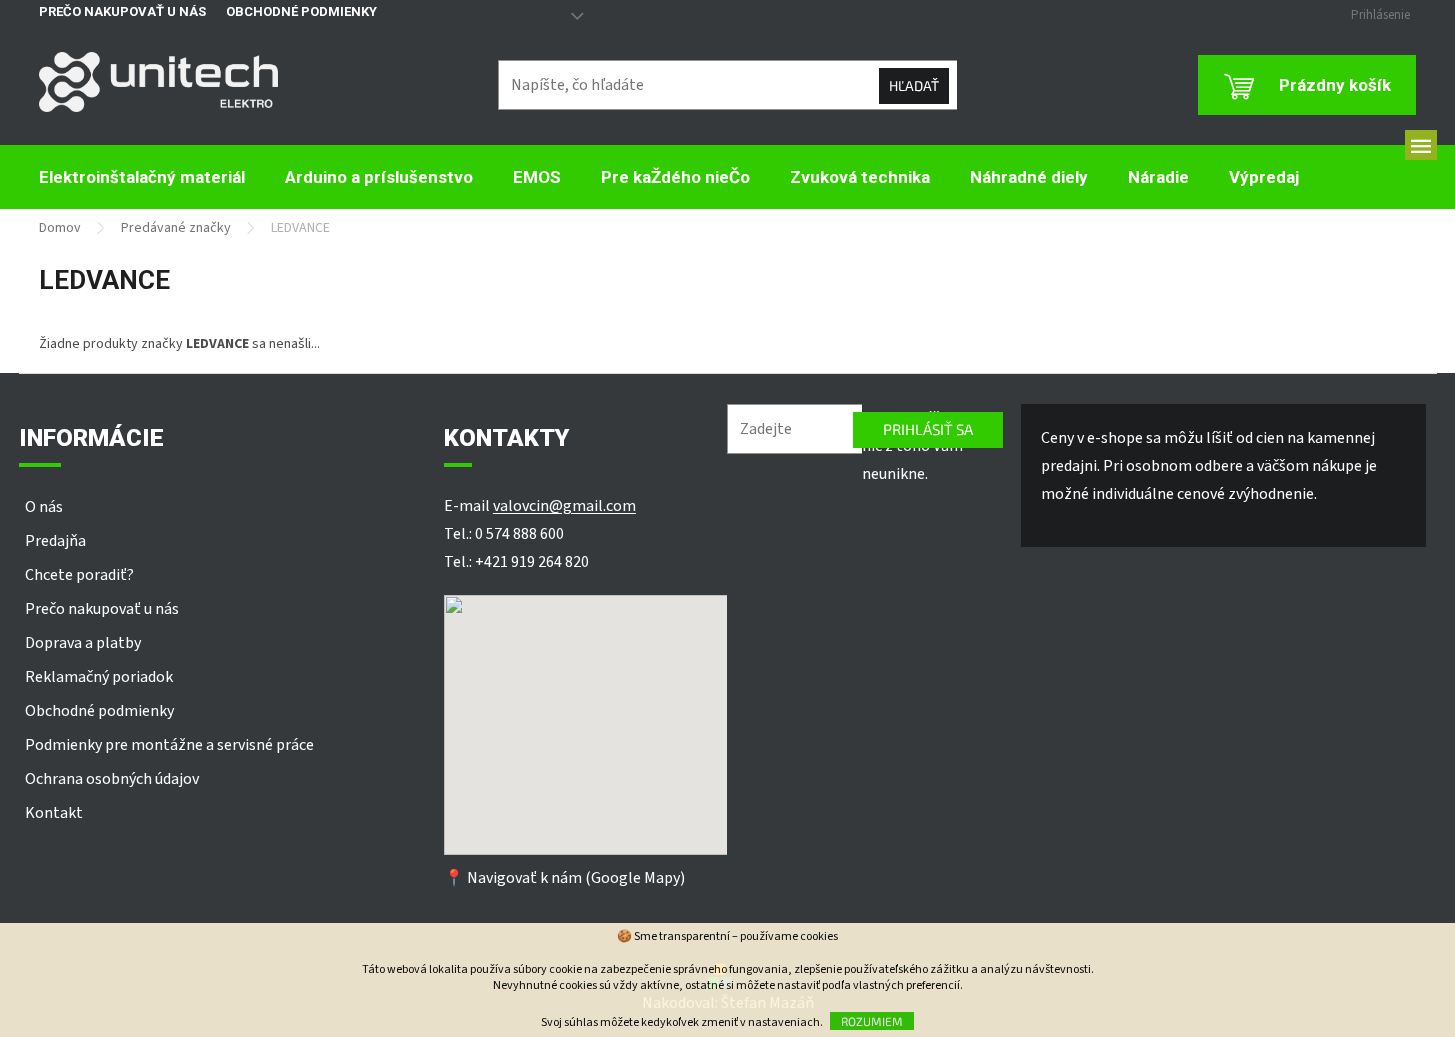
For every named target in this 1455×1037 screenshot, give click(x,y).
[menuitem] (142, 177)
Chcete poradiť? (79, 575)
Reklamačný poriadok (99, 677)
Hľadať (914, 85)
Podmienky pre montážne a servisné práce (169, 745)
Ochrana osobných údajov (112, 779)
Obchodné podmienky (301, 11)
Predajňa (55, 541)
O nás (44, 507)
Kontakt (54, 813)
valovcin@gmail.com (564, 506)
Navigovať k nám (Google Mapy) (576, 878)
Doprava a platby (83, 643)
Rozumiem (872, 1021)
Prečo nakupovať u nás (122, 11)
